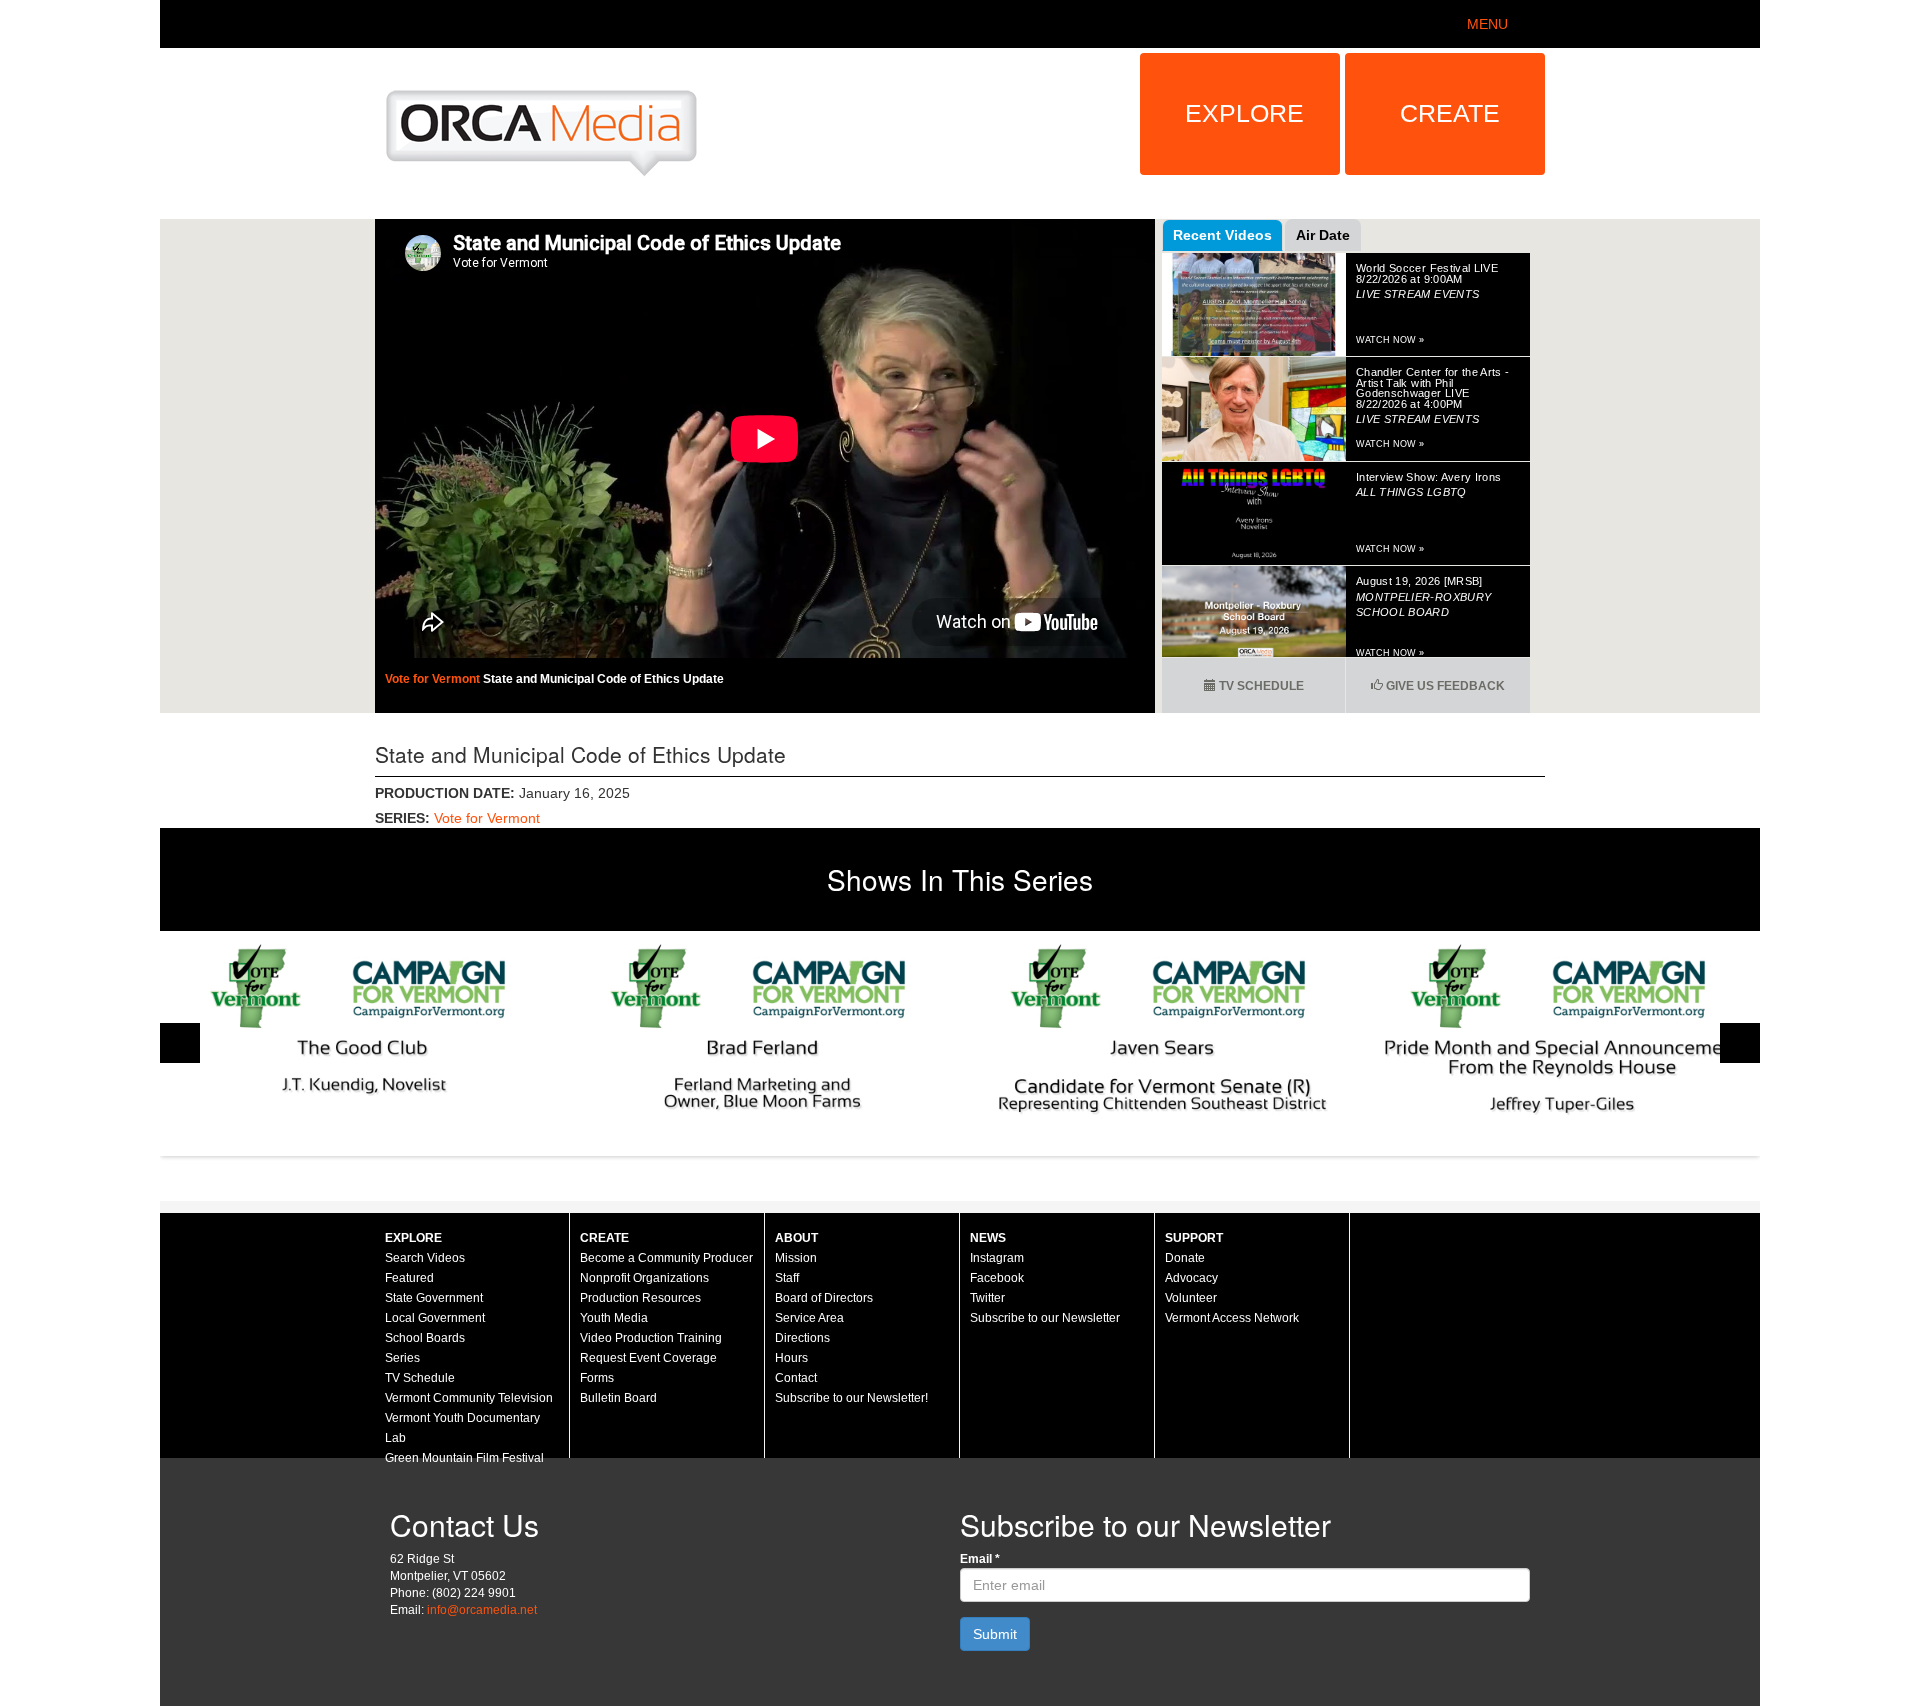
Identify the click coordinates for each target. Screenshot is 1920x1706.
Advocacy (1191, 1278)
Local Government (435, 1318)
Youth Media (614, 1318)
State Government (434, 1298)
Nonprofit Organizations (644, 1278)
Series (402, 1358)
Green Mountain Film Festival (464, 1458)
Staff (787, 1278)
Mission (796, 1258)
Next (1740, 1043)
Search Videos (425, 1258)
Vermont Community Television (469, 1398)
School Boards (425, 1338)
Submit (995, 1634)
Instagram (997, 1258)
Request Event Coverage (648, 1358)
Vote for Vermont (434, 679)
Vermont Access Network (1232, 1318)
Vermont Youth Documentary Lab (462, 1428)
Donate (1185, 1258)
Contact (796, 1378)
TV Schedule (1260, 686)
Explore (1244, 113)
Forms (597, 1378)
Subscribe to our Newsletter (1045, 1318)
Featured (409, 1278)
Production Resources (640, 1298)
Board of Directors (824, 1298)
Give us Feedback (1444, 686)
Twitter (987, 1298)
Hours (791, 1358)
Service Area (809, 1318)
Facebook (997, 1278)
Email (980, 1559)
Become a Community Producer (666, 1258)
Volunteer (1191, 1298)
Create (1450, 113)
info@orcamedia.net (482, 1610)
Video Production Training (651, 1338)
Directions (802, 1338)
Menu (1487, 24)
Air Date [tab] (1323, 235)
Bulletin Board (618, 1398)
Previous (180, 1043)
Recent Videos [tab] (1222, 235)
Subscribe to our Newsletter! (851, 1398)
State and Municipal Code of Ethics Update (603, 679)
